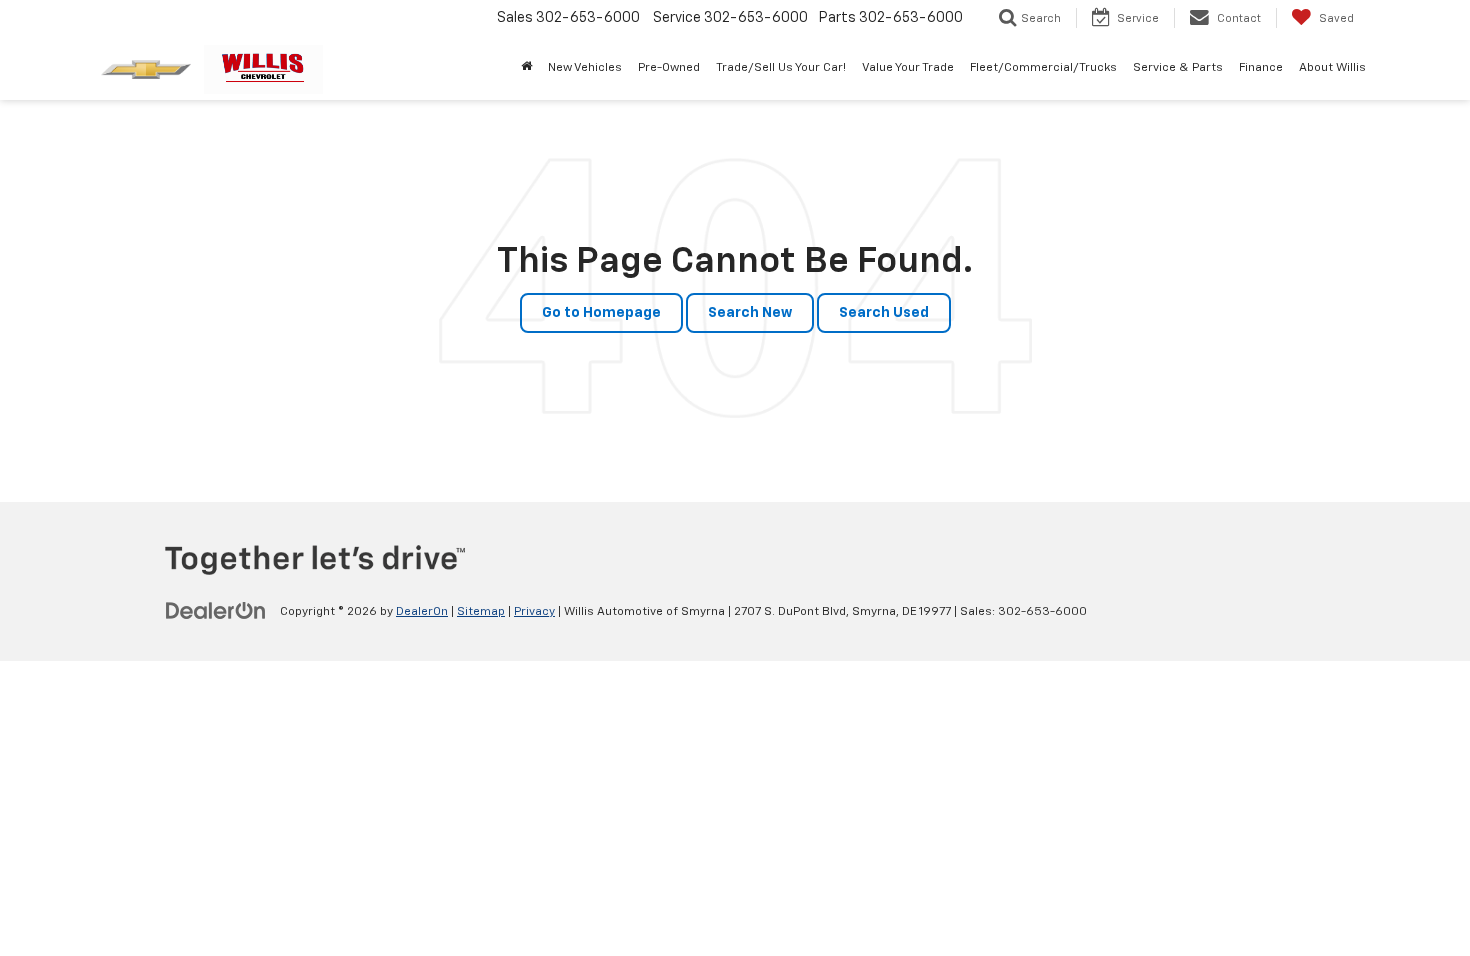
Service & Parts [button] (1178, 68)
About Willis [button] (1332, 68)
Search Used (884, 313)
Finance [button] (1261, 68)
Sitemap (481, 612)
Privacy (534, 612)
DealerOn (422, 612)
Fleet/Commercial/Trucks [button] (1043, 68)
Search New (750, 313)
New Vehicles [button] (585, 68)
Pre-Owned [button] (669, 68)
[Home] (526, 68)
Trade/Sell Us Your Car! (781, 68)
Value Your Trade (908, 68)
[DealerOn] (216, 611)
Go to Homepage (601, 313)
